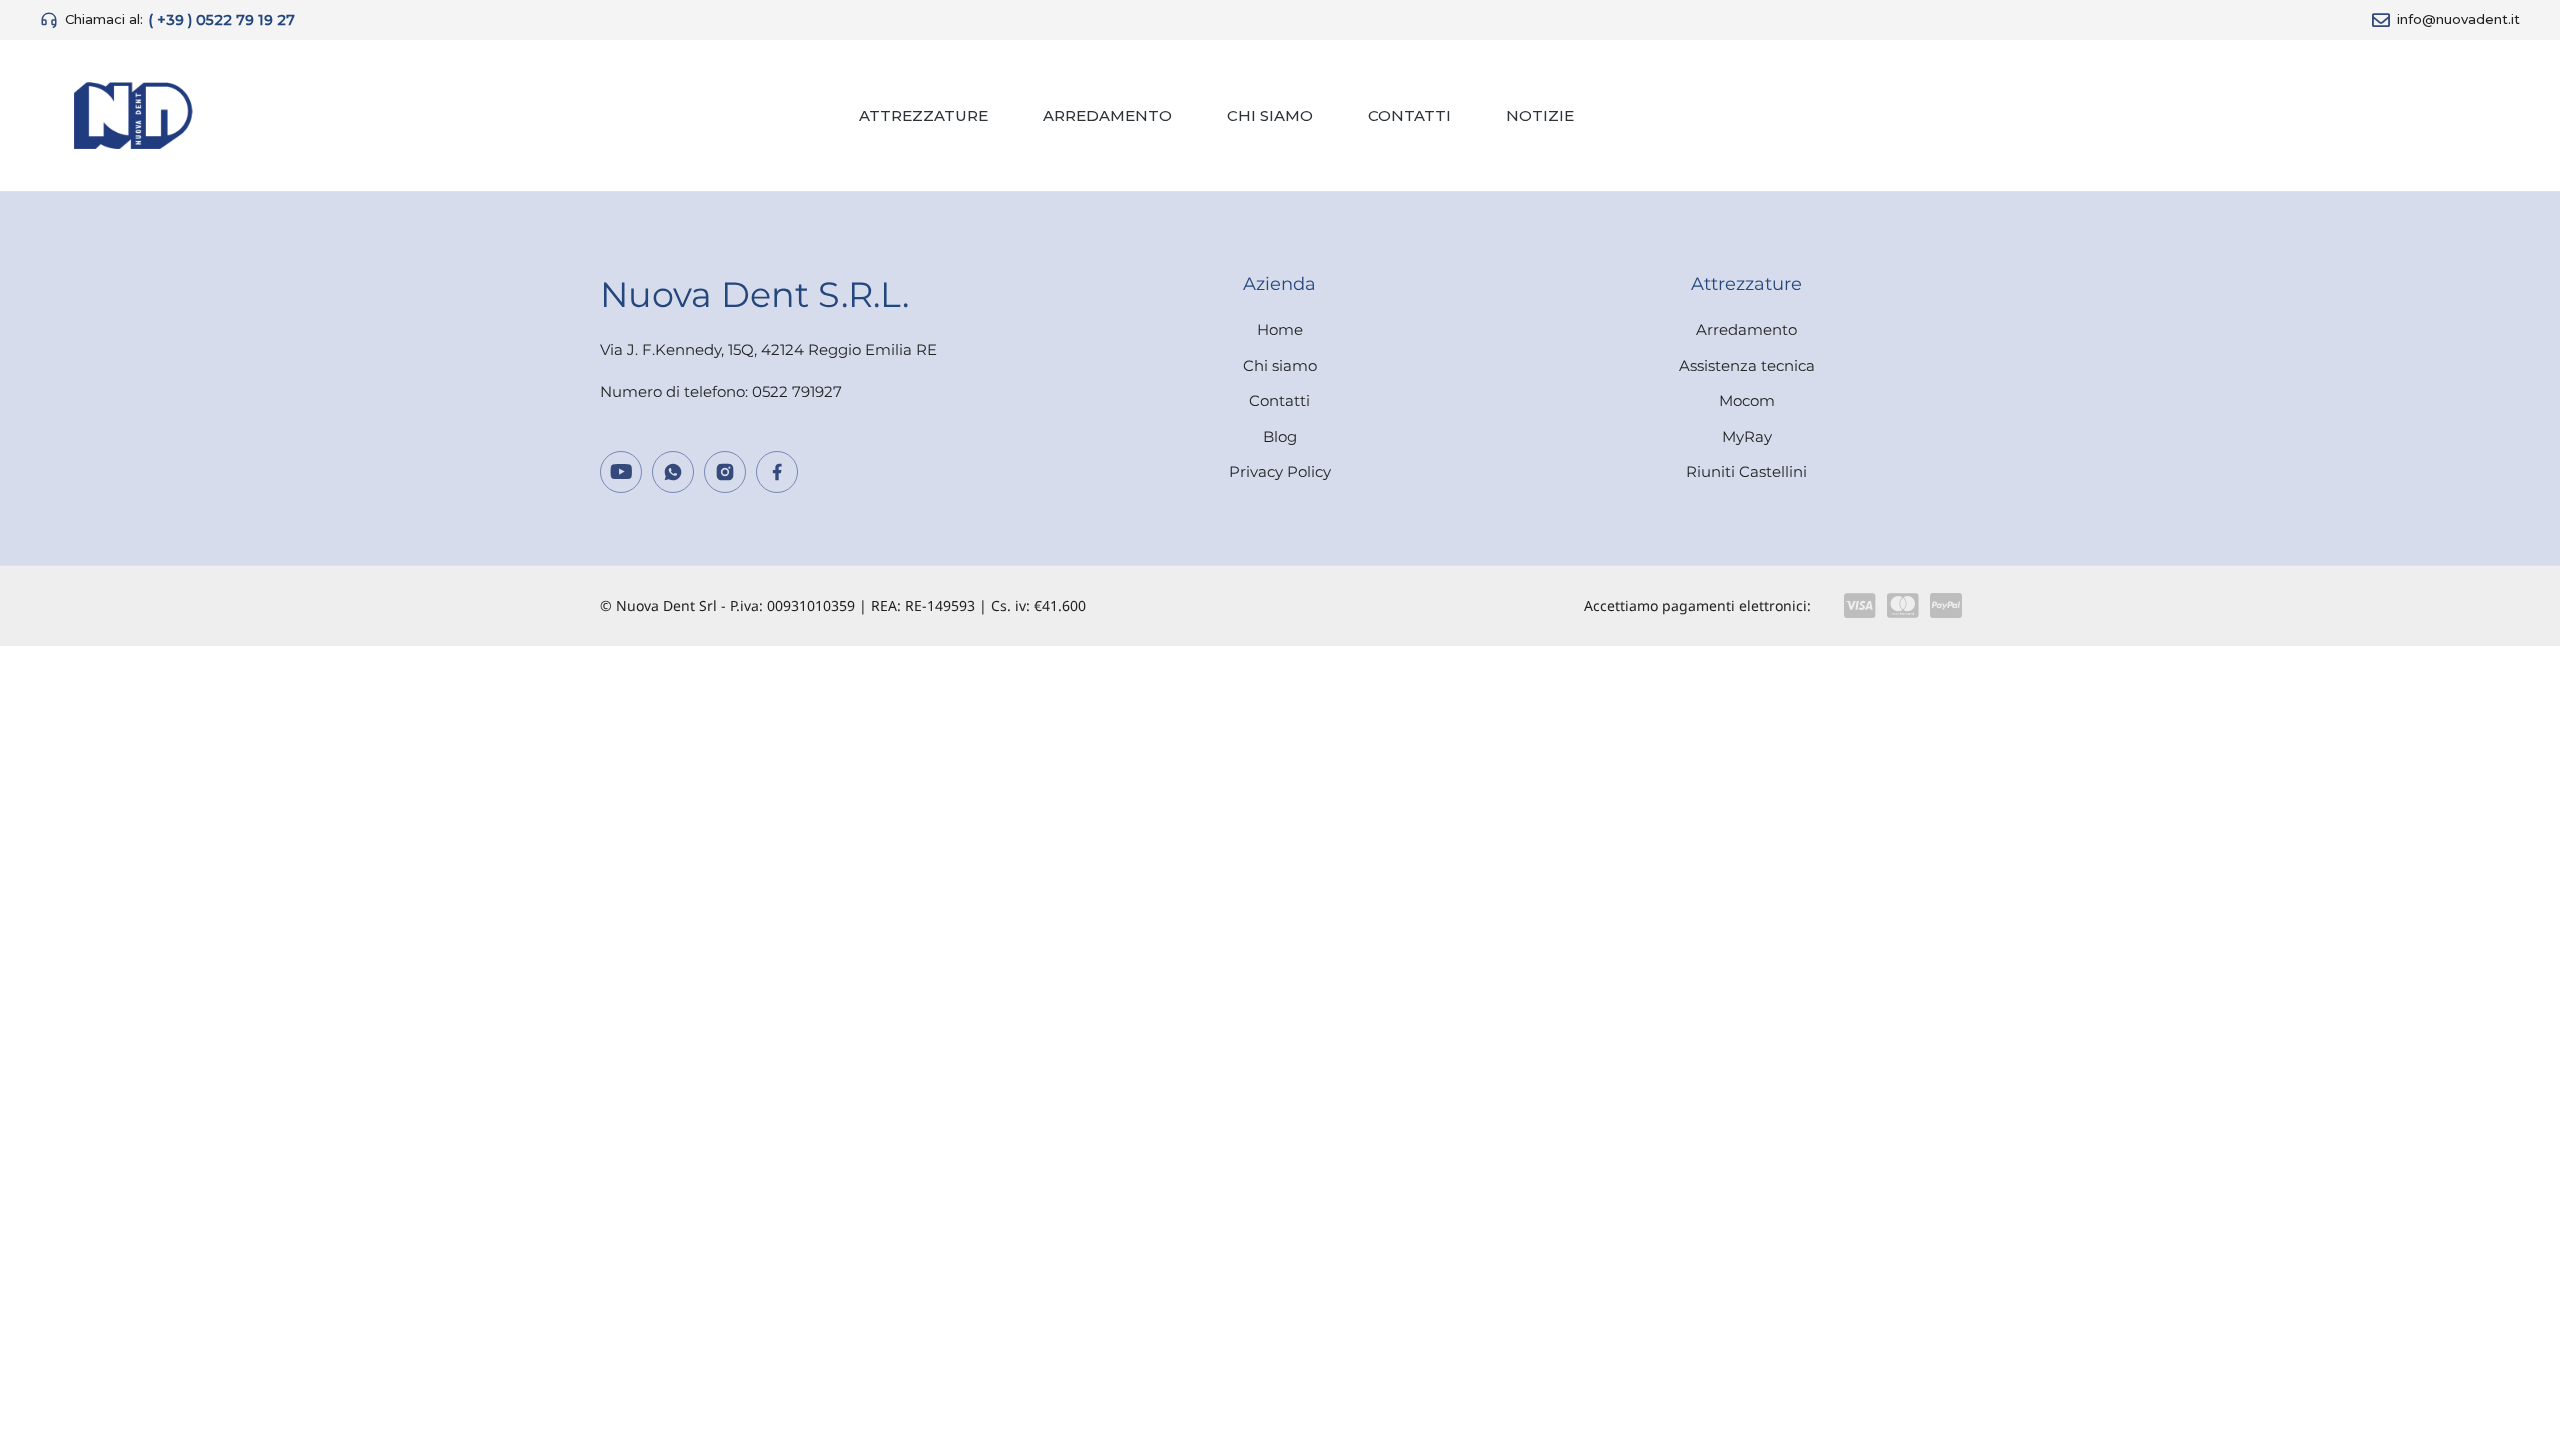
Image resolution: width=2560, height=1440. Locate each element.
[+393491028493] (673, 472)
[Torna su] (2520, 1400)
